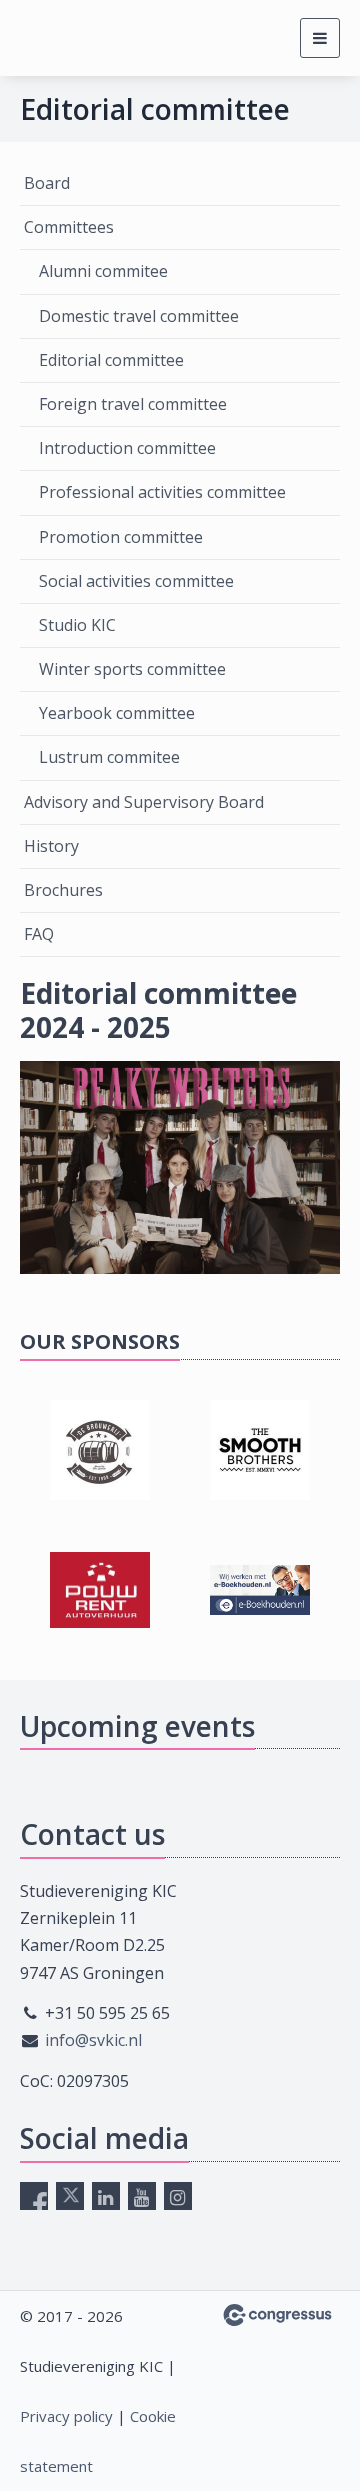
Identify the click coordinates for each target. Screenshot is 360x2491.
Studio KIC (77, 625)
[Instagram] (178, 2196)
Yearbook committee (117, 713)
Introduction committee (127, 448)
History (51, 846)
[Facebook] (34, 2196)
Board (47, 183)
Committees (69, 227)
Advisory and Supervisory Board (144, 802)
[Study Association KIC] (57, 38)
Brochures (63, 890)
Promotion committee (121, 537)
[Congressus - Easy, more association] (277, 2315)
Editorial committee (111, 360)
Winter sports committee (132, 669)
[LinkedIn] (106, 2196)
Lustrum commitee (109, 757)
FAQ (39, 934)
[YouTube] (142, 2196)
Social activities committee (136, 581)
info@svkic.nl (93, 2040)
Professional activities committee (162, 492)
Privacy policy (66, 2416)
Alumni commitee (103, 271)
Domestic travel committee (139, 316)
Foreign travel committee (133, 404)
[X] (70, 2196)
